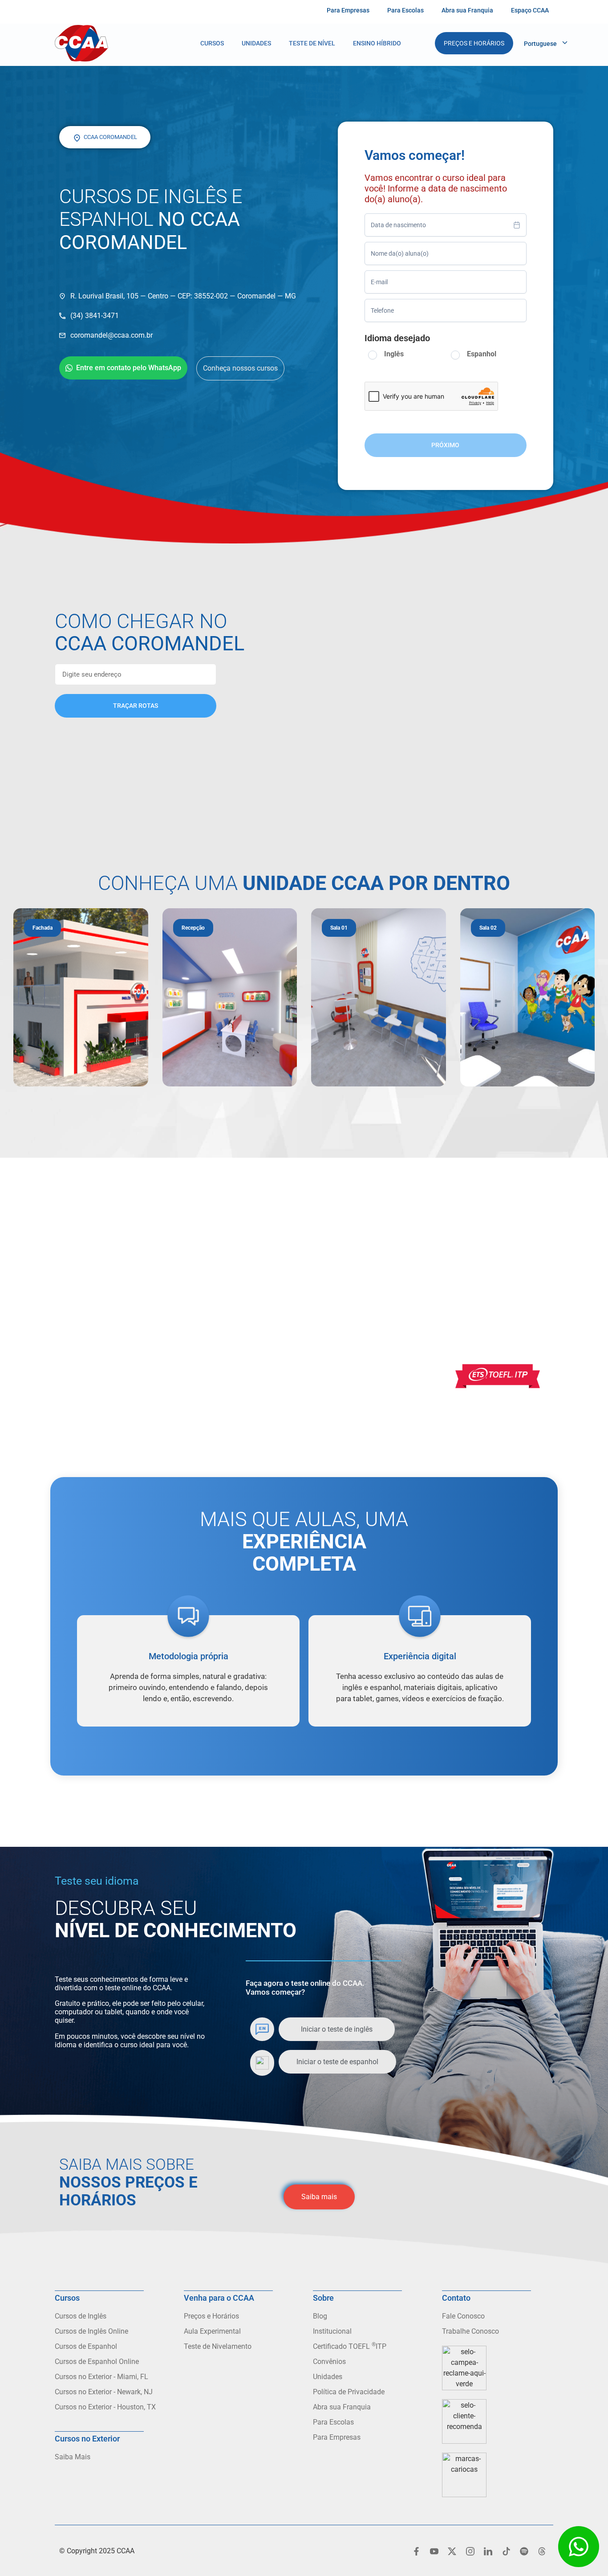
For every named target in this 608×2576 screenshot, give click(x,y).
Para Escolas (405, 10)
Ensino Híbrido (377, 43)
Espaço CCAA (530, 10)
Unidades (256, 43)
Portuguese (540, 44)
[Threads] (542, 2551)
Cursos (212, 43)
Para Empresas (348, 10)
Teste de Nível (312, 43)
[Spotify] (524, 2551)
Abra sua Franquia (467, 10)
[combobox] (446, 225)
